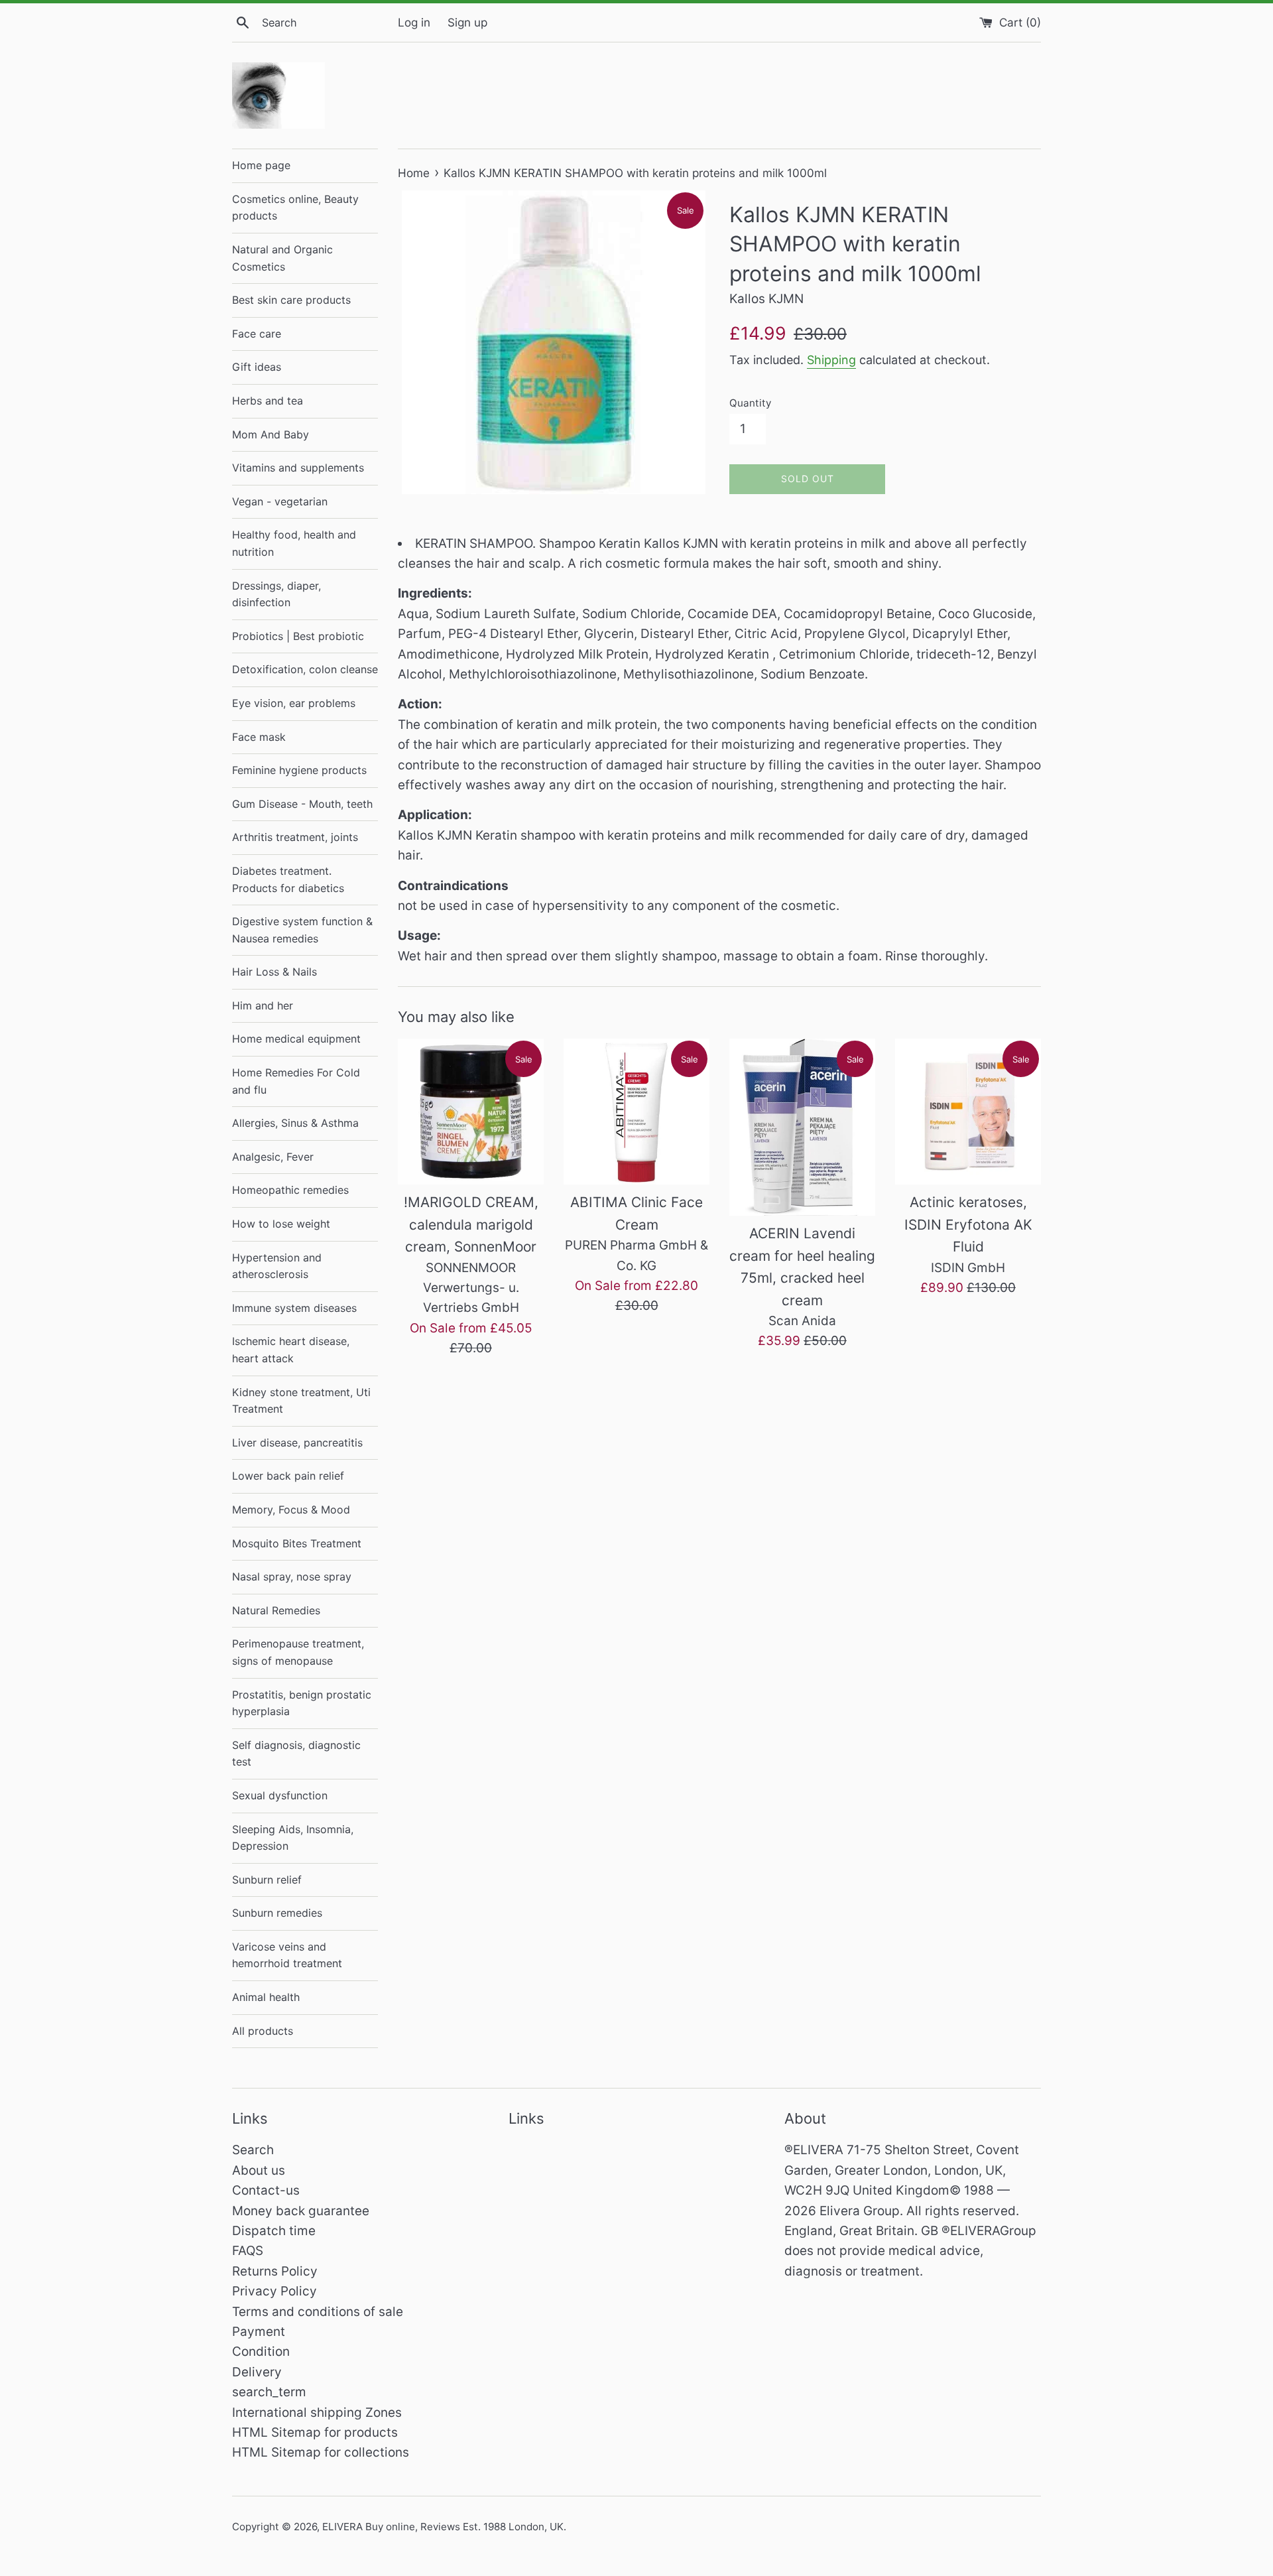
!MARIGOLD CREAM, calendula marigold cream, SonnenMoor (471, 1224)
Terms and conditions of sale (318, 2312)
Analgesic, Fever (273, 1157)
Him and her (263, 1005)
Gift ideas (257, 367)
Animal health (266, 1997)
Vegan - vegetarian (280, 501)
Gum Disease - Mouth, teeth (302, 804)
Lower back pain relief (288, 1476)
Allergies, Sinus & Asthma (295, 1123)
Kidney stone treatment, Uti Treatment (301, 1401)
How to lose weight (281, 1224)
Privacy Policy (274, 2291)
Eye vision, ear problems (294, 703)
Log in (414, 22)
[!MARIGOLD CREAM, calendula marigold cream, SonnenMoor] (471, 1112)
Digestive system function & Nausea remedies (302, 930)
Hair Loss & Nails (274, 972)
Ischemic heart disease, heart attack (291, 1350)
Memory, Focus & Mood (291, 1510)
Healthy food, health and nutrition (294, 543)
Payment (259, 2332)
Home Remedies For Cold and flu (296, 1081)
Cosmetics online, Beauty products (295, 208)
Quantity (750, 403)
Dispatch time (274, 2231)
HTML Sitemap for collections (321, 2452)
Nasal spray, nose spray (292, 1577)
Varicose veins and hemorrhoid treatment (287, 1955)
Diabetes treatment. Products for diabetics (288, 879)
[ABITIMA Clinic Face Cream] (636, 1112)
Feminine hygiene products (299, 770)
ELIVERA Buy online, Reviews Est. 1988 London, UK (443, 2527)
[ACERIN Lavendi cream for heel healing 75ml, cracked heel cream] (802, 1127)
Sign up (467, 22)
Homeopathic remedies (290, 1190)
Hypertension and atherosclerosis (277, 1266)
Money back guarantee (301, 2211)
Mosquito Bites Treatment (297, 1543)
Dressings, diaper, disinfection (276, 594)
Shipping (831, 360)
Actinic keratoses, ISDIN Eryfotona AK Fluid (968, 1224)
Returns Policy (275, 2271)
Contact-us (266, 2190)
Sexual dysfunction (280, 1795)
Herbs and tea (268, 401)
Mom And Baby (271, 434)
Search (253, 2150)
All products (263, 2031)
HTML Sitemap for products (315, 2432)
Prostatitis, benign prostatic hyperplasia (302, 1703)
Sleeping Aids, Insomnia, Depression (293, 1838)
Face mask (259, 737)
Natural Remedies (276, 1610)
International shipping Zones (317, 2413)
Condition (261, 2351)
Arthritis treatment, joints (295, 837)
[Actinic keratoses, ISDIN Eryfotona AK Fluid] (968, 1112)
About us (259, 2170)
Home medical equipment (296, 1039)
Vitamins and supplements (298, 468)
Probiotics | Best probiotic (298, 636)
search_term (269, 2392)
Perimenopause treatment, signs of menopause (298, 1652)
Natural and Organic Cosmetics (282, 258)
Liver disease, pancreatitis (297, 1443)
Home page (261, 165)
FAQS (248, 2251)
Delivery (257, 2372)
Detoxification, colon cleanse (305, 669)
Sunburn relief (267, 1880)
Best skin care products (291, 300)
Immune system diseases (294, 1308)
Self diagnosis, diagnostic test (296, 1754)
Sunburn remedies (277, 1913)
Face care (257, 334)
